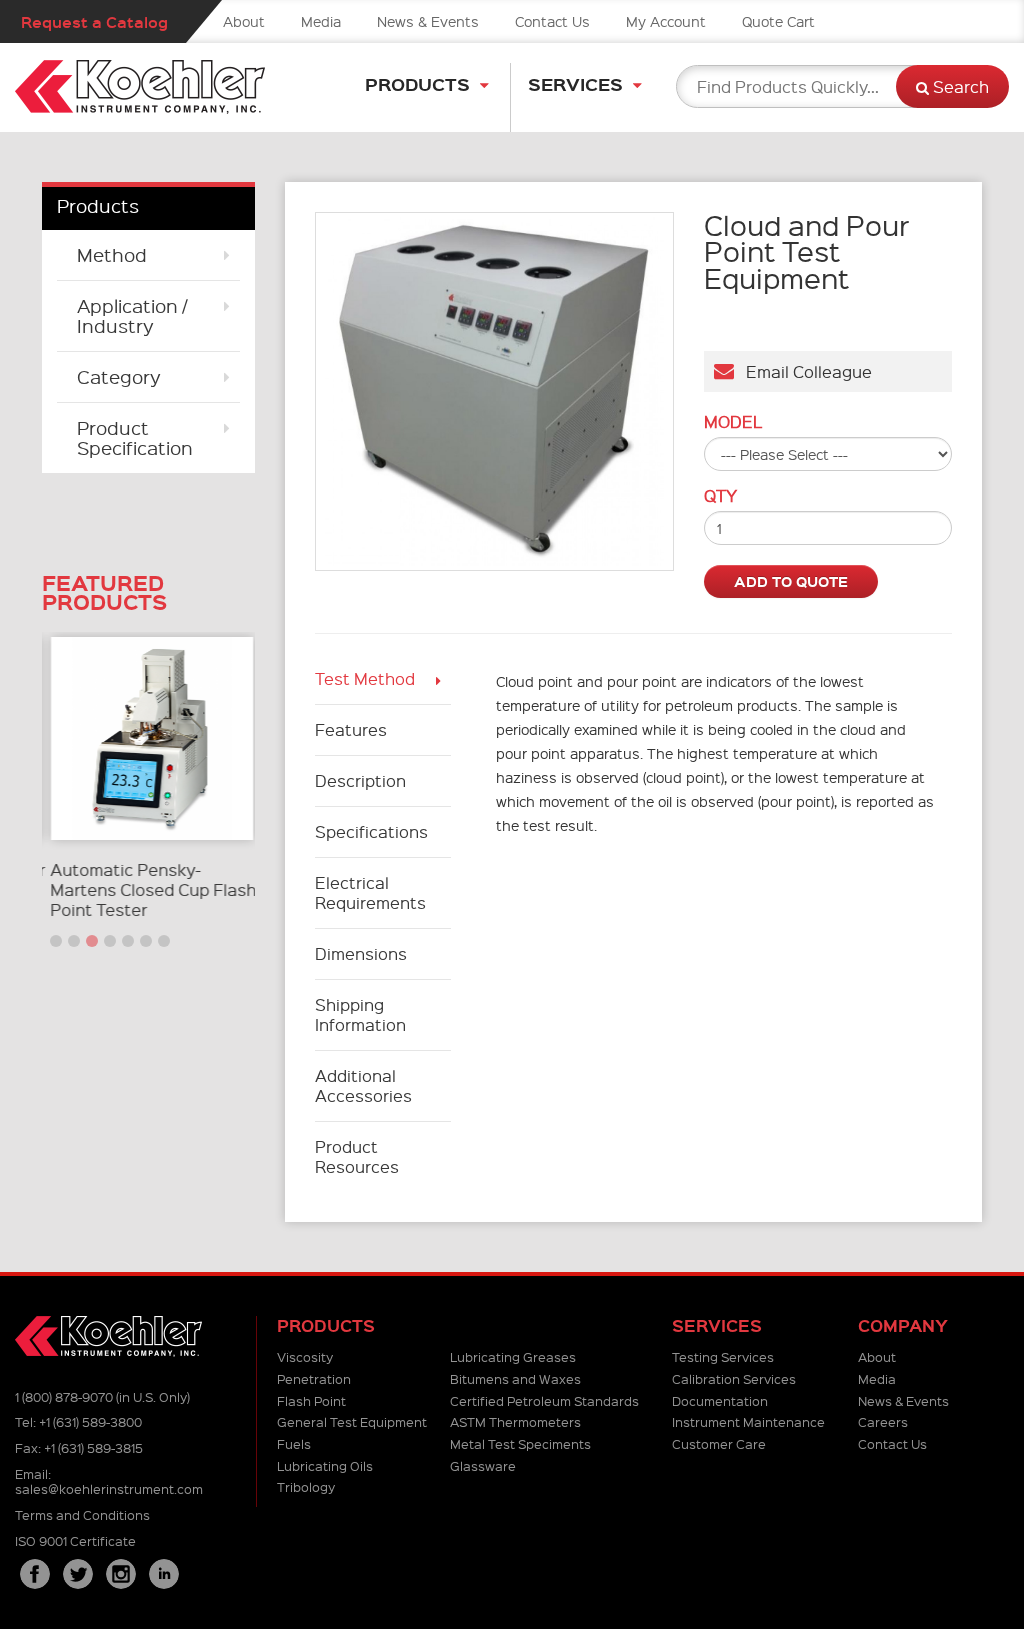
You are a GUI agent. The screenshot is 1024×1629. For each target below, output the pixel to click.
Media (321, 21)
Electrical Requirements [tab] (370, 892)
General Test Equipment (352, 1421)
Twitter (78, 1574)
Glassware (483, 1465)
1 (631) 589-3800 (90, 1421)
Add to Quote (791, 581)
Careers (883, 1421)
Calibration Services (734, 1378)
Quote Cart (778, 21)
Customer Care (719, 1443)
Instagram (121, 1574)
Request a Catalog (94, 21)
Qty (720, 496)
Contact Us (552, 21)
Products (417, 83)
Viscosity (305, 1356)
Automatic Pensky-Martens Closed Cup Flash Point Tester (150, 889)
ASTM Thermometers (515, 1421)
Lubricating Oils (325, 1465)
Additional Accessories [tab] (363, 1085)
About (244, 21)
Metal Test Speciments (520, 1443)
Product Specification (135, 437)
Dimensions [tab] (361, 953)
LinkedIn (164, 1574)
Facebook (35, 1574)
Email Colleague (803, 371)
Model (733, 422)
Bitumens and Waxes (515, 1378)
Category (119, 376)
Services (575, 83)
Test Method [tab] (365, 678)
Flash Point (311, 1400)
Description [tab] (360, 780)
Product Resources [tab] (357, 1156)
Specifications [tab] (371, 831)
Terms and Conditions (82, 1514)
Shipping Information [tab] (360, 1014)
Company (903, 1325)
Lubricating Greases (513, 1356)
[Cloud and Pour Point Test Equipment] (494, 391)
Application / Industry (132, 315)
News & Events (428, 21)
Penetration (314, 1378)
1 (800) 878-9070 (64, 1396)
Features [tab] (351, 729)
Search (959, 86)
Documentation (720, 1400)
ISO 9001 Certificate (75, 1540)
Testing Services (723, 1356)
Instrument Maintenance (748, 1421)
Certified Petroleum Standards (544, 1400)
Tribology (306, 1486)
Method (112, 254)
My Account (666, 21)
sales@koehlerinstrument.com (109, 1488)
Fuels (294, 1443)
